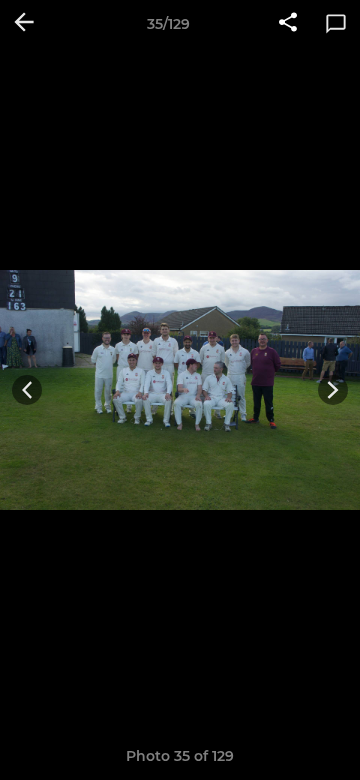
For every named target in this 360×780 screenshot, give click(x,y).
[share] (288, 24)
